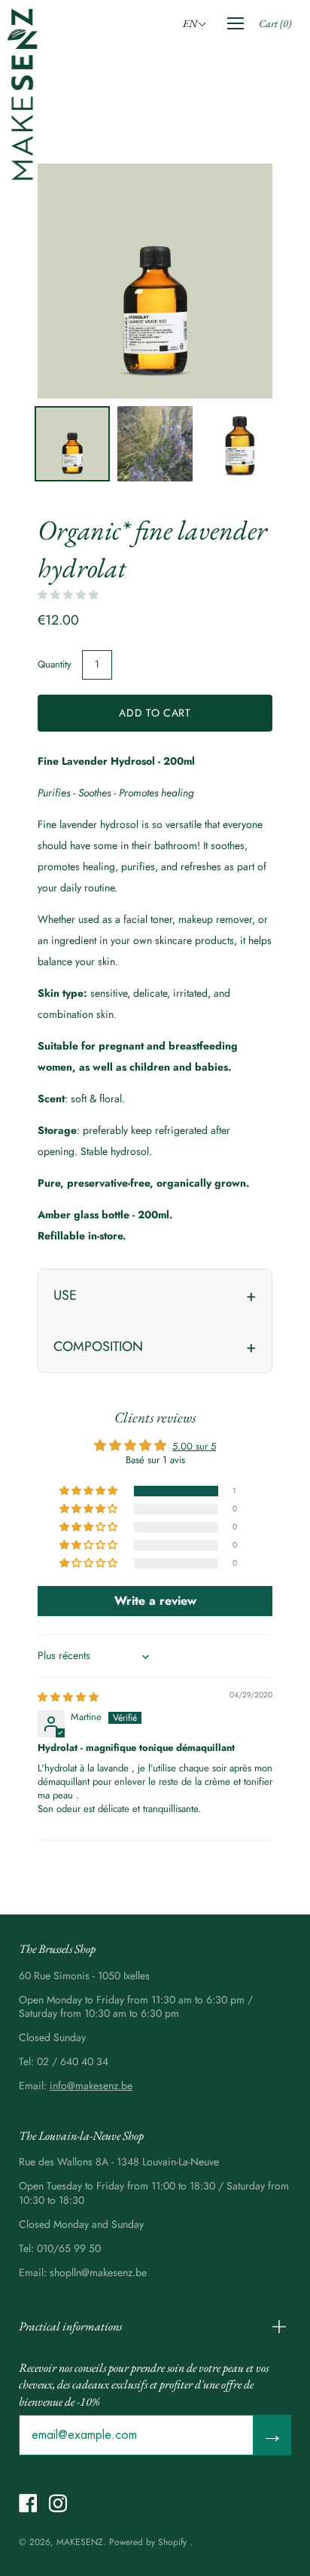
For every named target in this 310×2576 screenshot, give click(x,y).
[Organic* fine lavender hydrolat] (72, 444)
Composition (98, 1346)
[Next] (235, 281)
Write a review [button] (155, 1601)
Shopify (172, 2542)
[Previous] (75, 281)
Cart (275, 23)
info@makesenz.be (91, 2086)
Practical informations (70, 2326)
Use (65, 1295)
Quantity (55, 664)
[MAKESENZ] (23, 94)
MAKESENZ (80, 2542)
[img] (68, 1697)
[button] (197, 23)
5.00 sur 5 (194, 1446)
